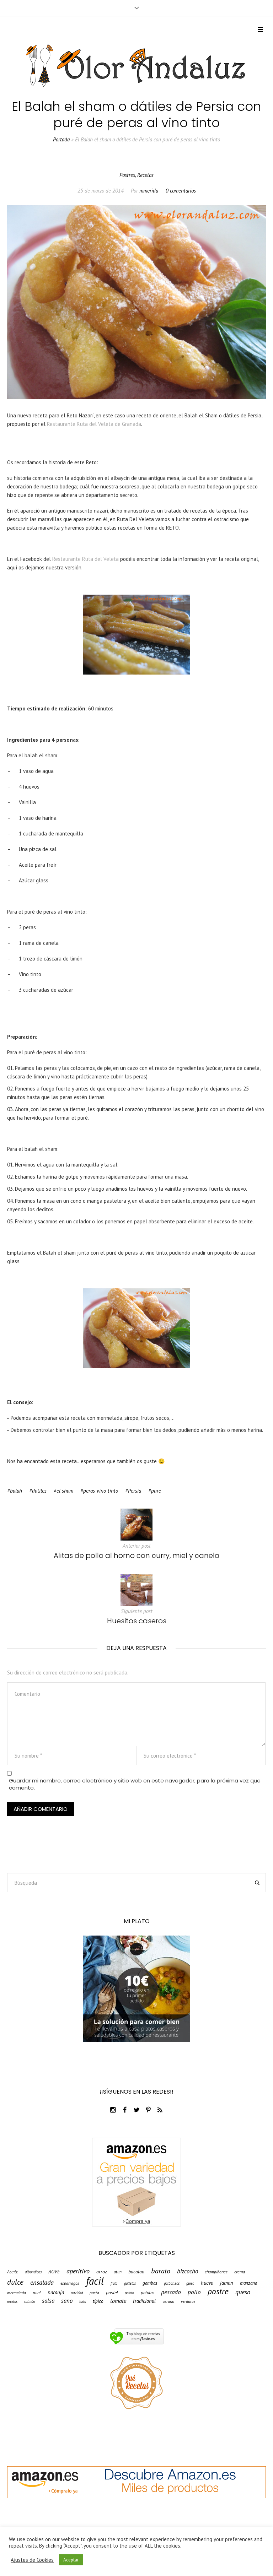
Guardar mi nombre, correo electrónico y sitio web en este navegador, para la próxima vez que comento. (135, 1784)
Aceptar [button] (71, 2560)
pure (156, 1491)
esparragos (70, 2283)
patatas (148, 2293)
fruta (114, 2283)
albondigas (33, 2272)
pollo (194, 2292)
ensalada (42, 2282)
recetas (12, 2302)
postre (218, 2291)
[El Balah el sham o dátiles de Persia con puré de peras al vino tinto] (136, 301)
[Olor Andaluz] (137, 66)
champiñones (216, 2272)
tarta (83, 2302)
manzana (248, 2283)
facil (95, 2281)
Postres (127, 175)
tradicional (144, 2301)
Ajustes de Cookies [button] (32, 2560)
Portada (61, 139)
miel (37, 2293)
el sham (65, 1491)
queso (243, 2292)
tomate (118, 2301)
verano (168, 2301)
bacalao (136, 2272)
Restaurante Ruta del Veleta (86, 559)
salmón (30, 2302)
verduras (188, 2301)
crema (240, 2272)
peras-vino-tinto (101, 1491)
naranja (56, 2293)
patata (129, 2293)
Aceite (13, 2272)
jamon (227, 2283)
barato (161, 2271)
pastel (112, 2293)
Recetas (145, 175)
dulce (15, 2282)
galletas (130, 2283)
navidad (77, 2293)
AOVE (54, 2272)
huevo (207, 2283)
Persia (135, 1491)
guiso (190, 2283)
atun (118, 2272)
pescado (171, 2292)
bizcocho (188, 2271)
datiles (39, 1491)
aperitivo (78, 2271)
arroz (102, 2272)
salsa (48, 2301)
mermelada (17, 2293)
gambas (150, 2283)
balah (16, 1491)
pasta (94, 2293)
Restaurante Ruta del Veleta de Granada (94, 424)
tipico (98, 2301)
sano (67, 2301)
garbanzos (172, 2283)
